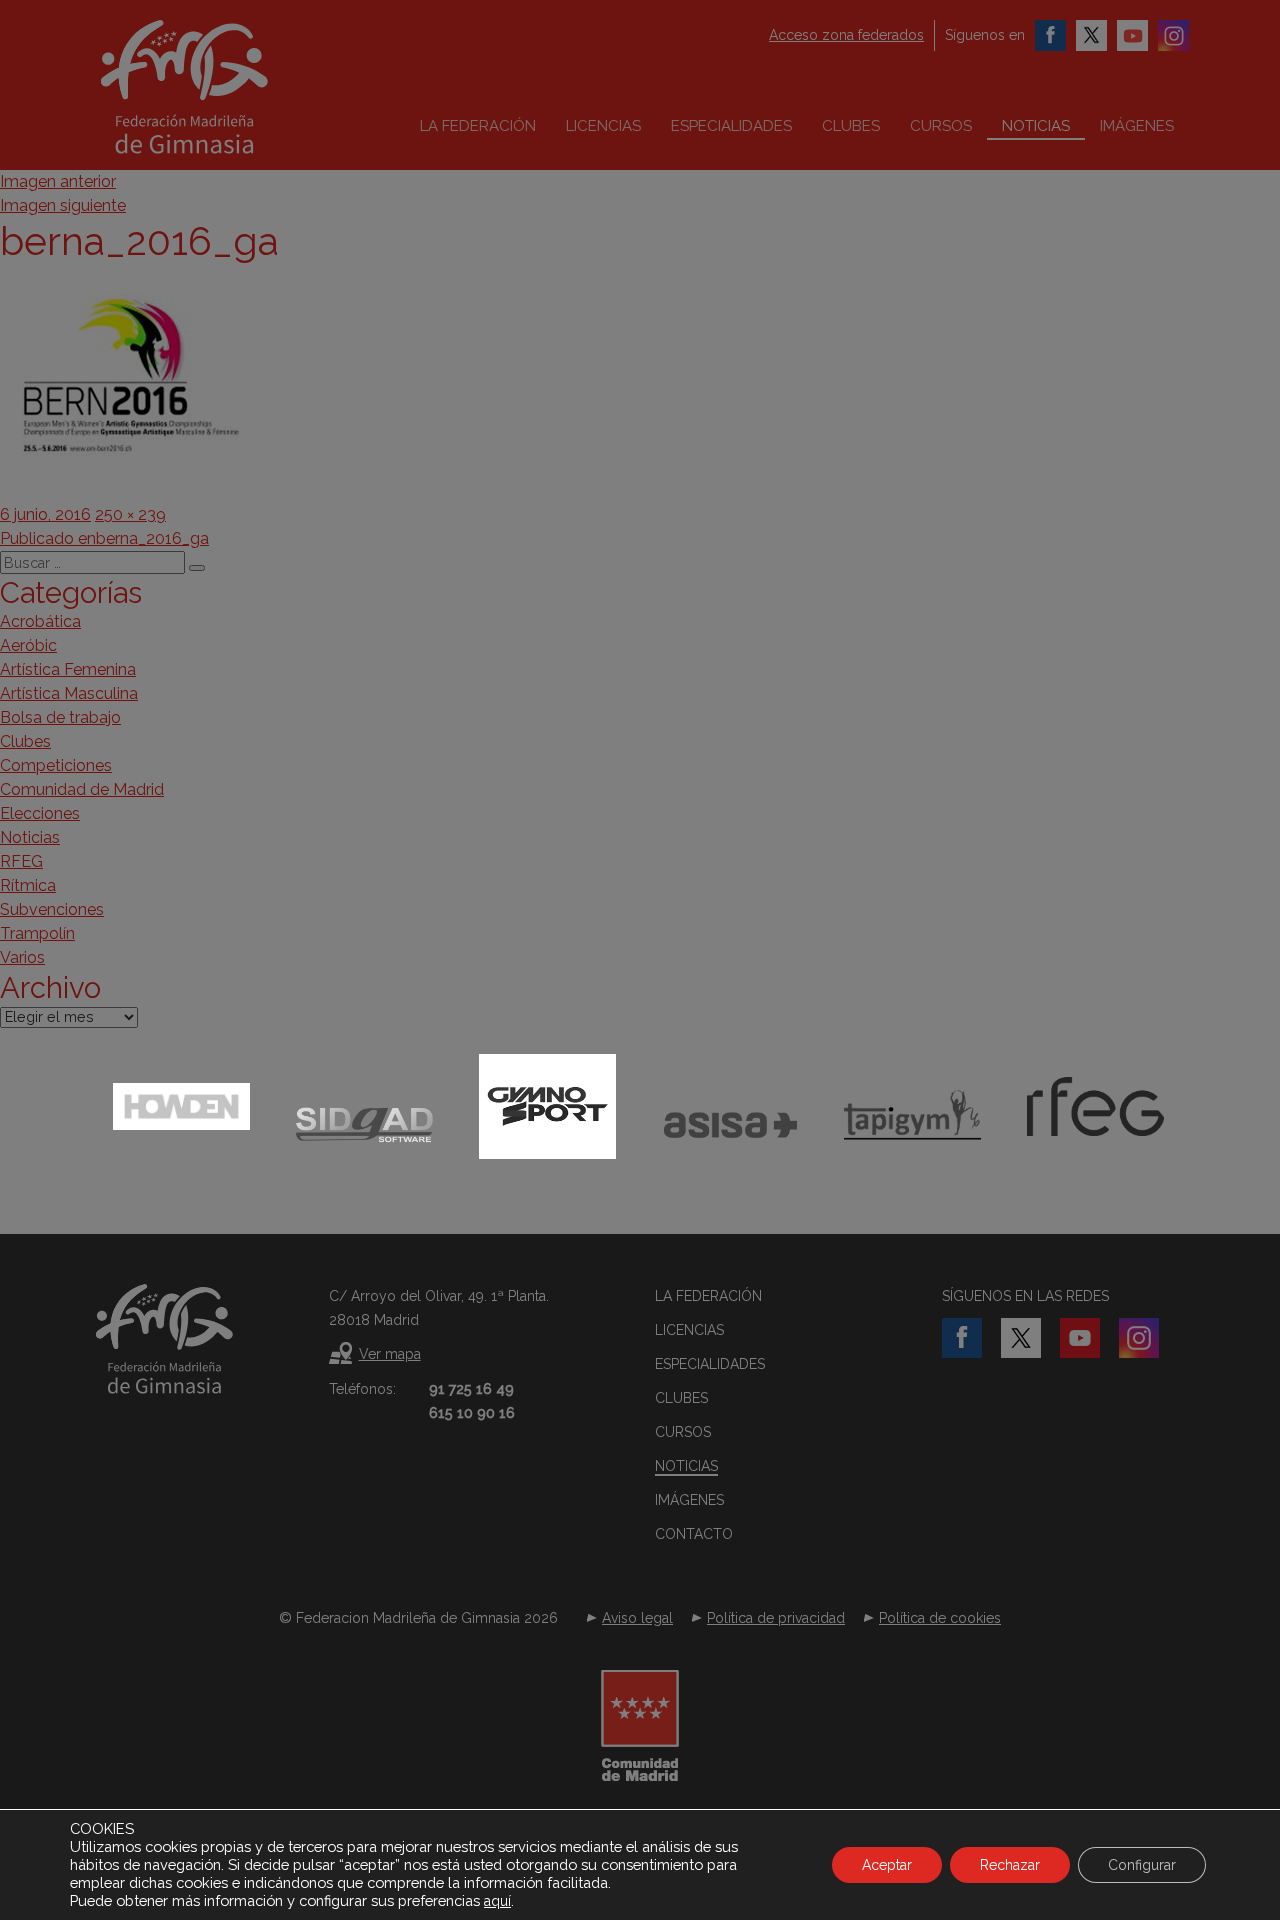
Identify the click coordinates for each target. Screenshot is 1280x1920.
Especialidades (731, 126)
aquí (497, 1901)
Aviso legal (637, 1618)
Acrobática (40, 621)
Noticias (1036, 126)
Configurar (1142, 1865)
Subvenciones (52, 909)
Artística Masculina (69, 693)
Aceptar (887, 1865)
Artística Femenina (68, 669)
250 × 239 (130, 514)
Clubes (851, 126)
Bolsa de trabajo (60, 717)
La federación (478, 126)
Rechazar (1010, 1865)
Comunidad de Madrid (82, 789)
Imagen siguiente (63, 205)
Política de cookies (940, 1618)
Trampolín (37, 933)
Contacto (694, 1534)
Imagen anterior (58, 181)
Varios (22, 957)
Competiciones (56, 765)
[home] (226, 87)
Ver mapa (390, 1354)
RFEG (21, 861)
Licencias (603, 126)
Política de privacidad (776, 1618)
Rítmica (28, 885)
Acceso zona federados (846, 35)
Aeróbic (28, 645)
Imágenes (1137, 126)
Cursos (941, 126)
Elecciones (40, 813)
